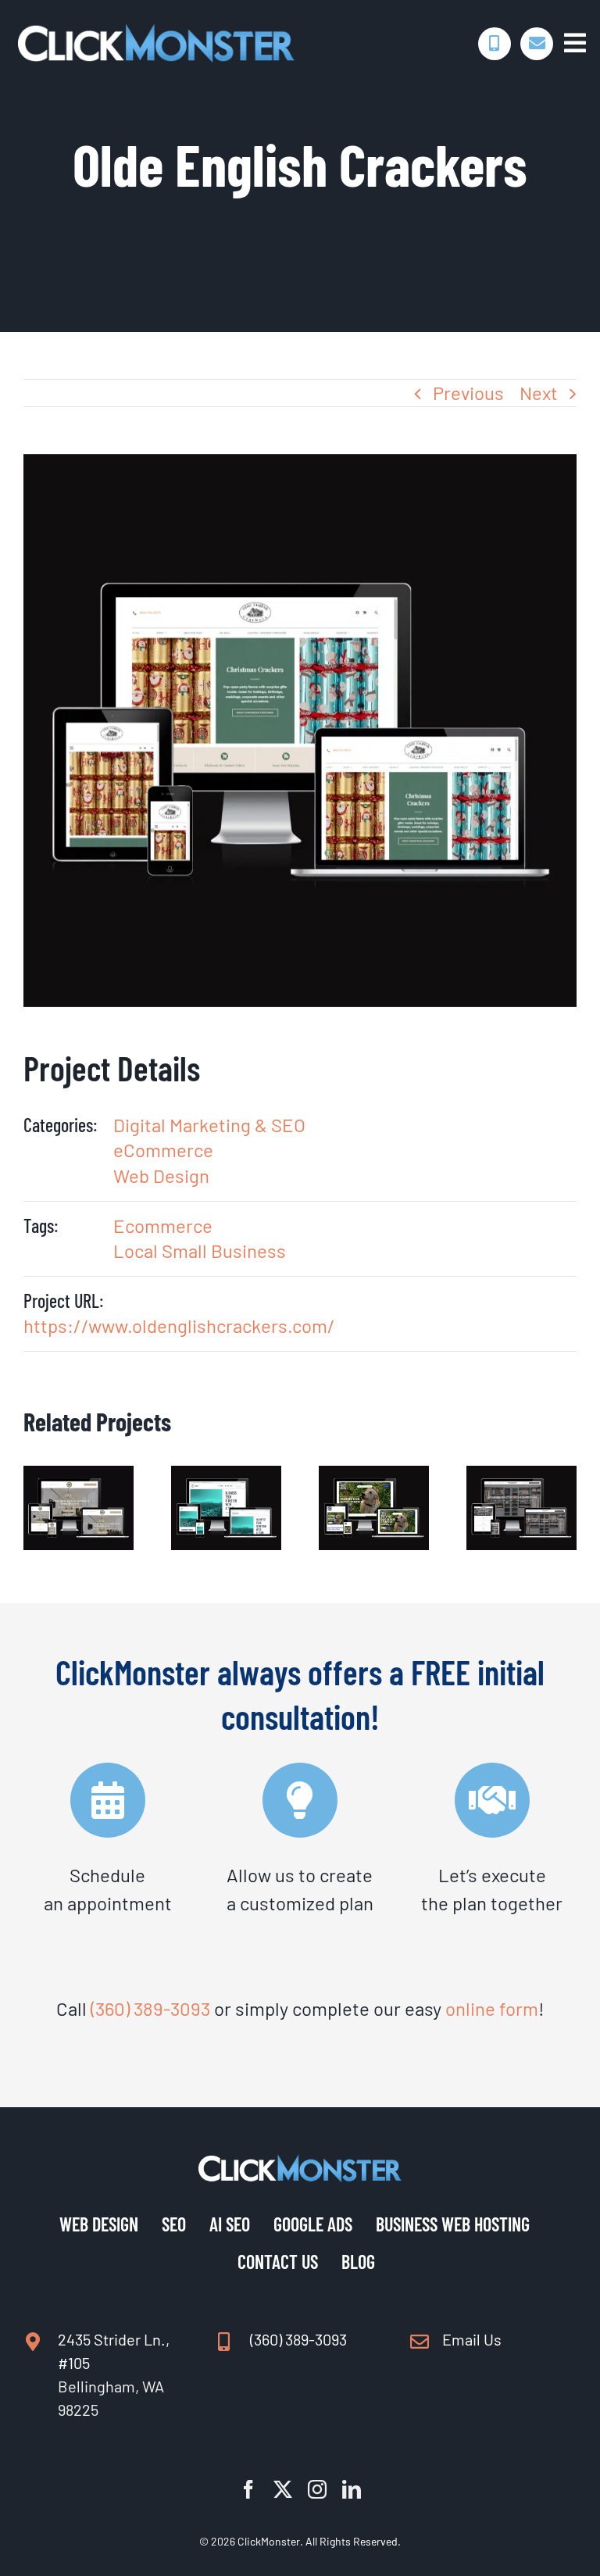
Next (539, 393)
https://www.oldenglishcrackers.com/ (179, 1326)
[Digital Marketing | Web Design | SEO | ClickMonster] (156, 32)
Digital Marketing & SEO (209, 1125)
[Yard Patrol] (374, 1477)
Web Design (161, 1175)
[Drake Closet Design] (521, 1477)
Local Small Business (200, 1250)
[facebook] (248, 2489)
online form (492, 2008)
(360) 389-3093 (150, 2008)
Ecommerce (163, 1225)
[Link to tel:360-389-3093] (495, 44)
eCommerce (163, 1150)
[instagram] (317, 2489)
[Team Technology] (226, 1477)
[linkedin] (352, 2489)
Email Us (472, 2339)
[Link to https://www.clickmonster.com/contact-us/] (537, 44)
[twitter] (283, 2489)
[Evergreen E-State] (79, 1477)
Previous (468, 393)
